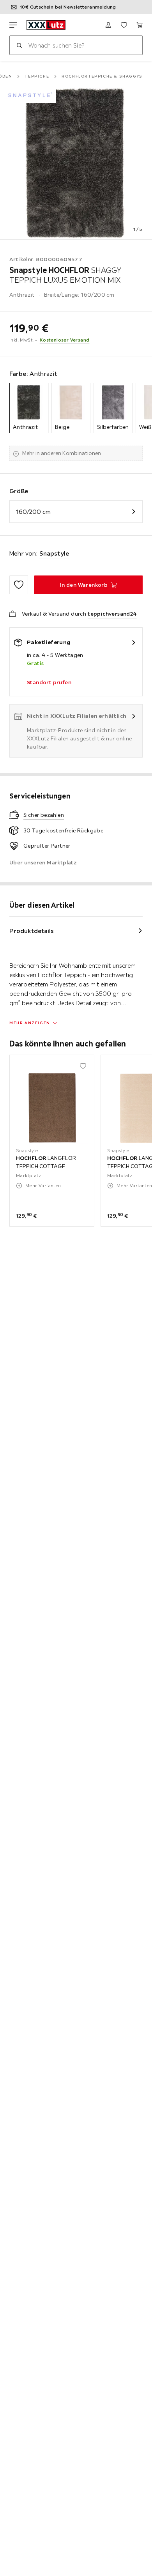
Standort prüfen (49, 682)
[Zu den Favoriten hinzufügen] (19, 585)
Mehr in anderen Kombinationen (62, 453)
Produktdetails (32, 931)
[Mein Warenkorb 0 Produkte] (140, 25)
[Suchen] (19, 45)
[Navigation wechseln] (13, 25)
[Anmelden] (108, 25)
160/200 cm (33, 512)
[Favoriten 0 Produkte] (124, 25)
